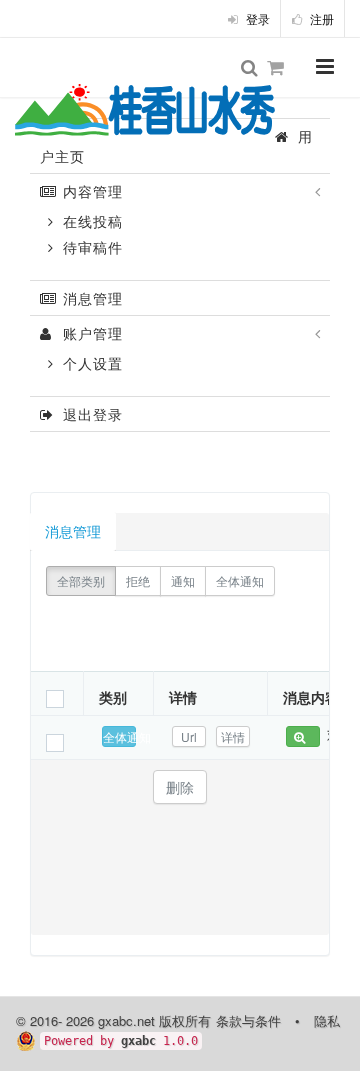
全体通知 (240, 580)
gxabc (138, 1041)
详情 (233, 736)
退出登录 (90, 414)
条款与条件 (248, 1020)
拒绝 (138, 580)
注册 (320, 18)
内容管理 (90, 191)
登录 (256, 18)
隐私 (327, 1020)
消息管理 (90, 298)
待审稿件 (90, 247)
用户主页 (176, 146)
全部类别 (81, 580)
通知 (183, 580)
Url (189, 736)
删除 (180, 787)
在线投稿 (90, 221)
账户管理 (90, 333)
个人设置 (90, 363)
